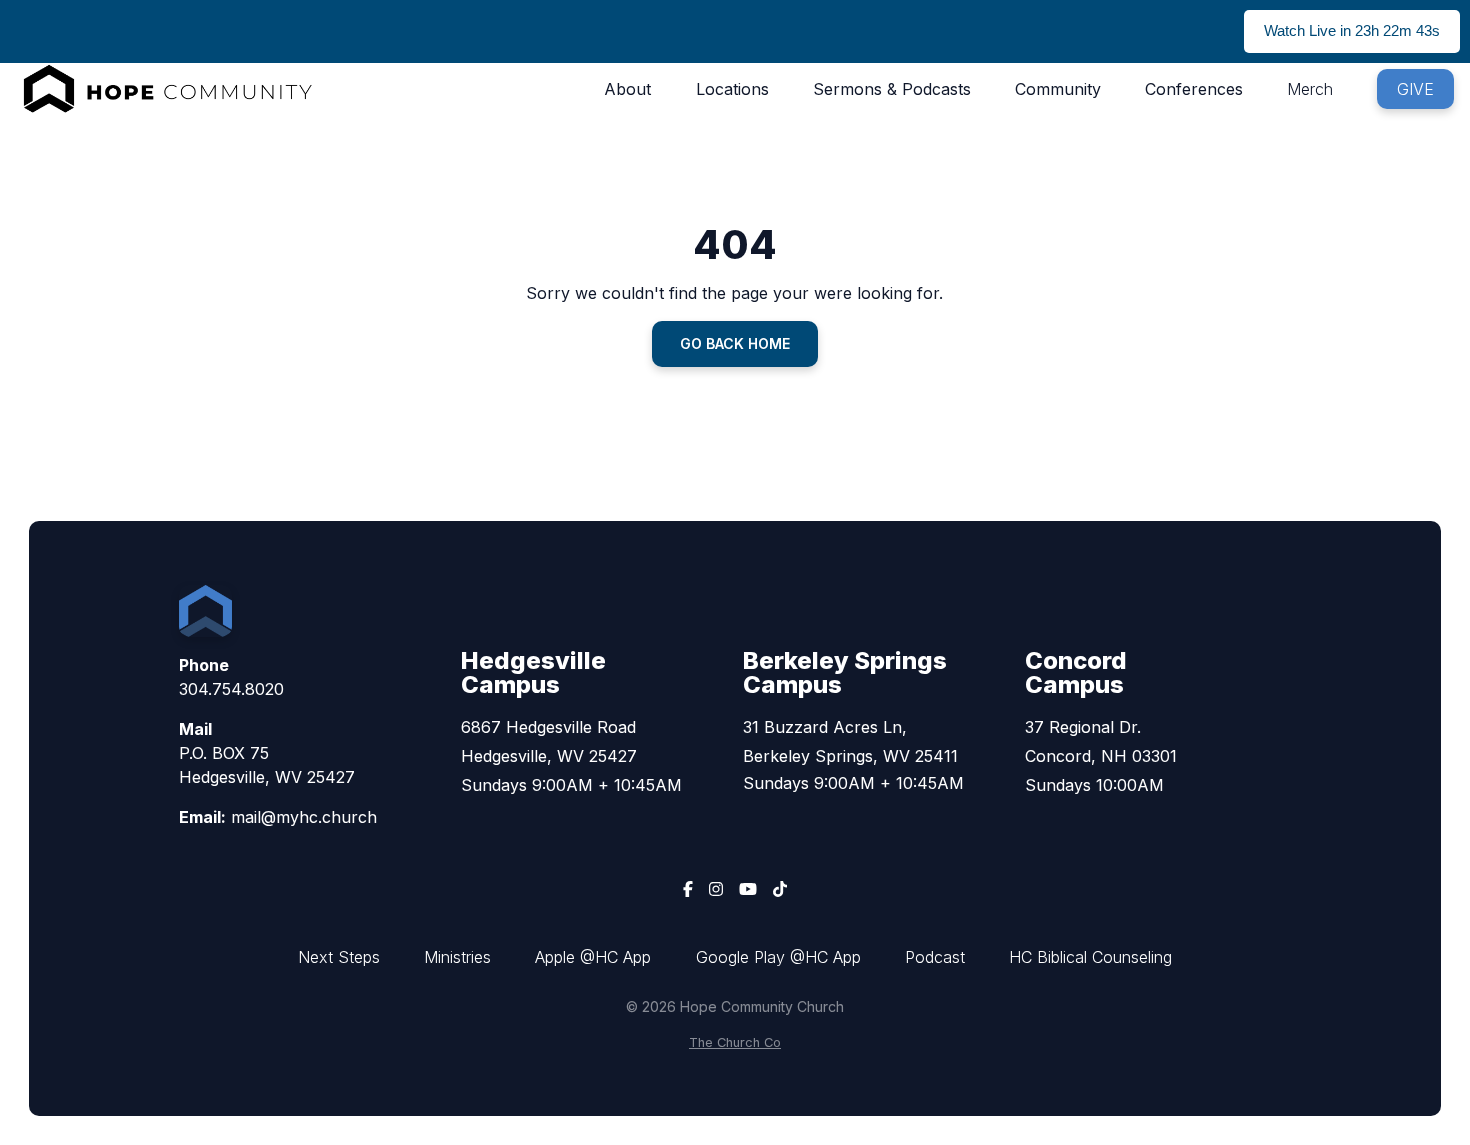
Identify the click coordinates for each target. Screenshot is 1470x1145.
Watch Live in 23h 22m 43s (1352, 30)
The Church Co (735, 1042)
